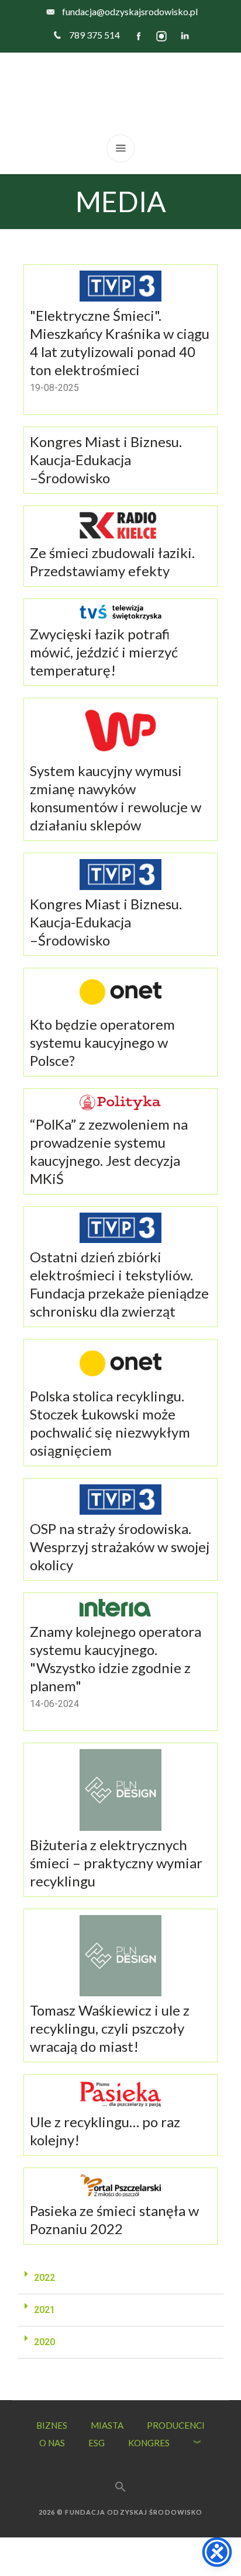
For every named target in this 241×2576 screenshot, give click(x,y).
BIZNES (52, 2425)
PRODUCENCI (176, 2425)
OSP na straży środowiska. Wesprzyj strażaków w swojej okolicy (120, 1547)
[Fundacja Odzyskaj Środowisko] (120, 94)
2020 (44, 2342)
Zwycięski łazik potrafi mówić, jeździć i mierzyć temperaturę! (104, 652)
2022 (44, 2278)
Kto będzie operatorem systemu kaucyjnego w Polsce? (102, 1042)
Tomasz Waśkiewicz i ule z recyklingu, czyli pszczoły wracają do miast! (110, 2028)
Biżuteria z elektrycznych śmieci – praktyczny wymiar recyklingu (116, 1863)
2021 (44, 2310)
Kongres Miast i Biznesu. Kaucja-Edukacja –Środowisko (106, 460)
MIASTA (107, 2425)
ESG (97, 2443)
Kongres (149, 2443)
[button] (120, 2278)
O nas (52, 2443)
